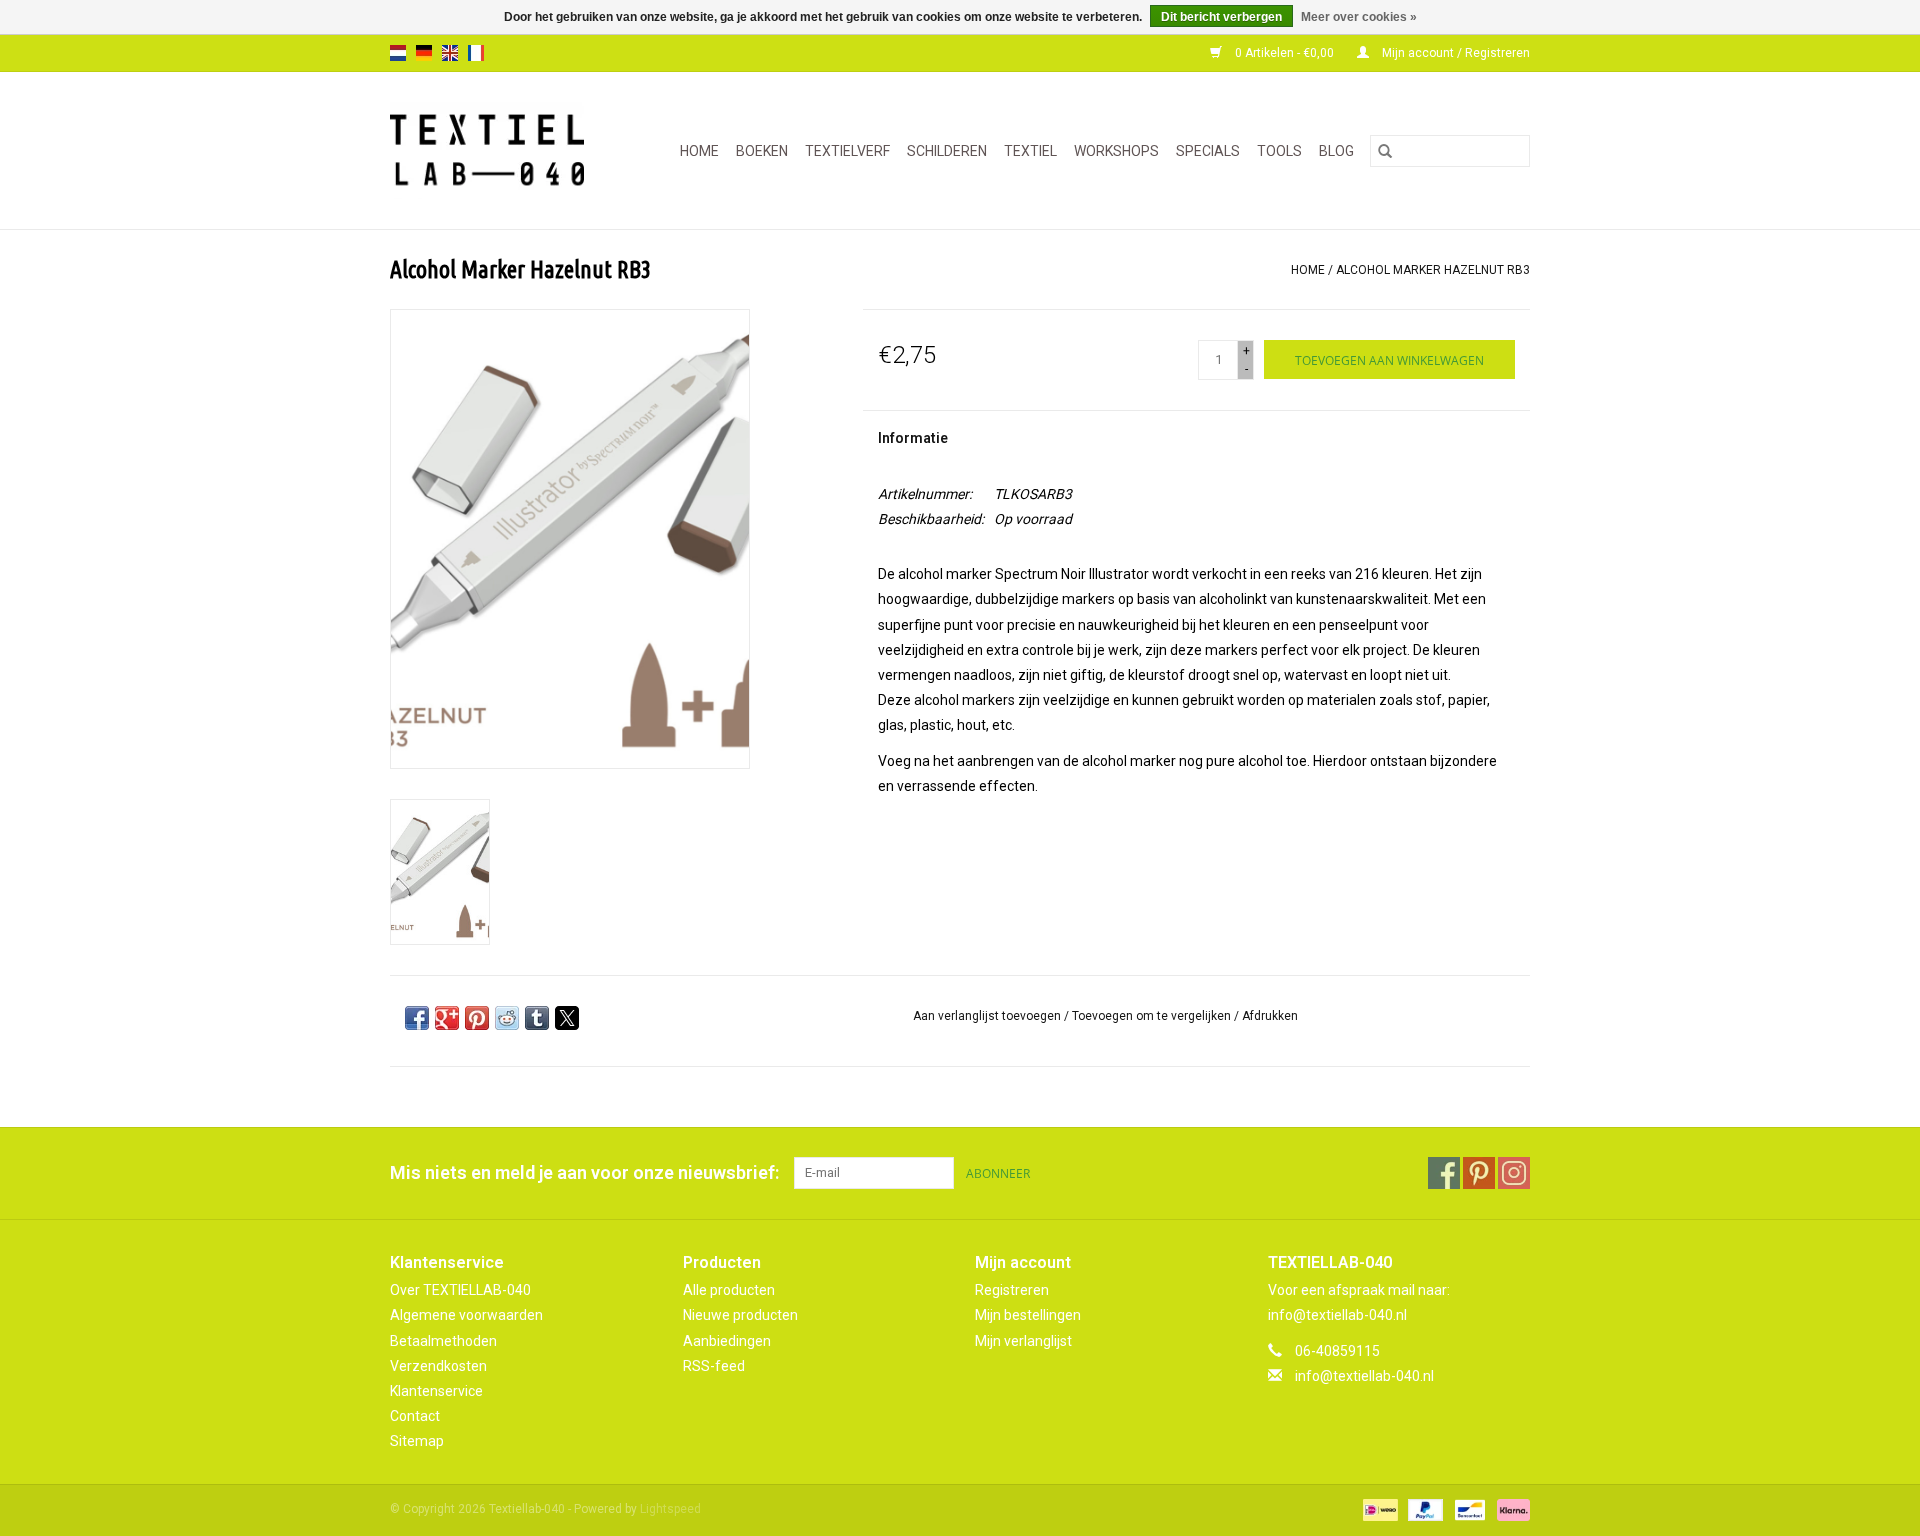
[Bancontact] (1468, 1510)
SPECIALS (1208, 151)
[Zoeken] (1385, 151)
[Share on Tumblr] (537, 1018)
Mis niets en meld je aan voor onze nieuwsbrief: (584, 1172)
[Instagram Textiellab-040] (1514, 1173)
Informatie (913, 438)
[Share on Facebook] (417, 1018)
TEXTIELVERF (847, 151)
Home (699, 151)
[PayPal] (1423, 1510)
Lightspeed (670, 1509)
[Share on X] (567, 1018)
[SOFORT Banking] (1510, 1510)
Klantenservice (436, 1391)
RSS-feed (714, 1366)
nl (398, 53)
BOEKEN (762, 151)
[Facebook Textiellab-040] (1444, 1173)
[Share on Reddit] (507, 1018)
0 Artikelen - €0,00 (1284, 53)
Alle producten (729, 1290)
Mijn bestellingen (1028, 1315)
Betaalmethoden (443, 1341)
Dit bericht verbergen (1221, 17)
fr (476, 53)
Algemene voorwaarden (466, 1315)
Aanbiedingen (727, 1341)
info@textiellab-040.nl (1364, 1376)
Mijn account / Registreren (1454, 53)
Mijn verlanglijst (1023, 1341)
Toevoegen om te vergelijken (1153, 1016)
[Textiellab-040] (495, 150)
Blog (1336, 151)
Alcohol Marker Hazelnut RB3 (1433, 270)
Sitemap (417, 1441)
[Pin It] (477, 1018)
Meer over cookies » (1359, 17)
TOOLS (1279, 151)
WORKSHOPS (1116, 151)
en (450, 53)
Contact (415, 1416)
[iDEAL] (1378, 1510)
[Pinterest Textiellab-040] (1479, 1173)
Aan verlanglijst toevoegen (988, 1016)
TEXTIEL (1030, 151)
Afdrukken (1270, 1016)
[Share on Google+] (447, 1018)
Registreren (1012, 1290)
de (424, 53)
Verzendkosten (438, 1366)
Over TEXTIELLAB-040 (460, 1290)
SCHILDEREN (947, 151)
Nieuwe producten (740, 1315)
